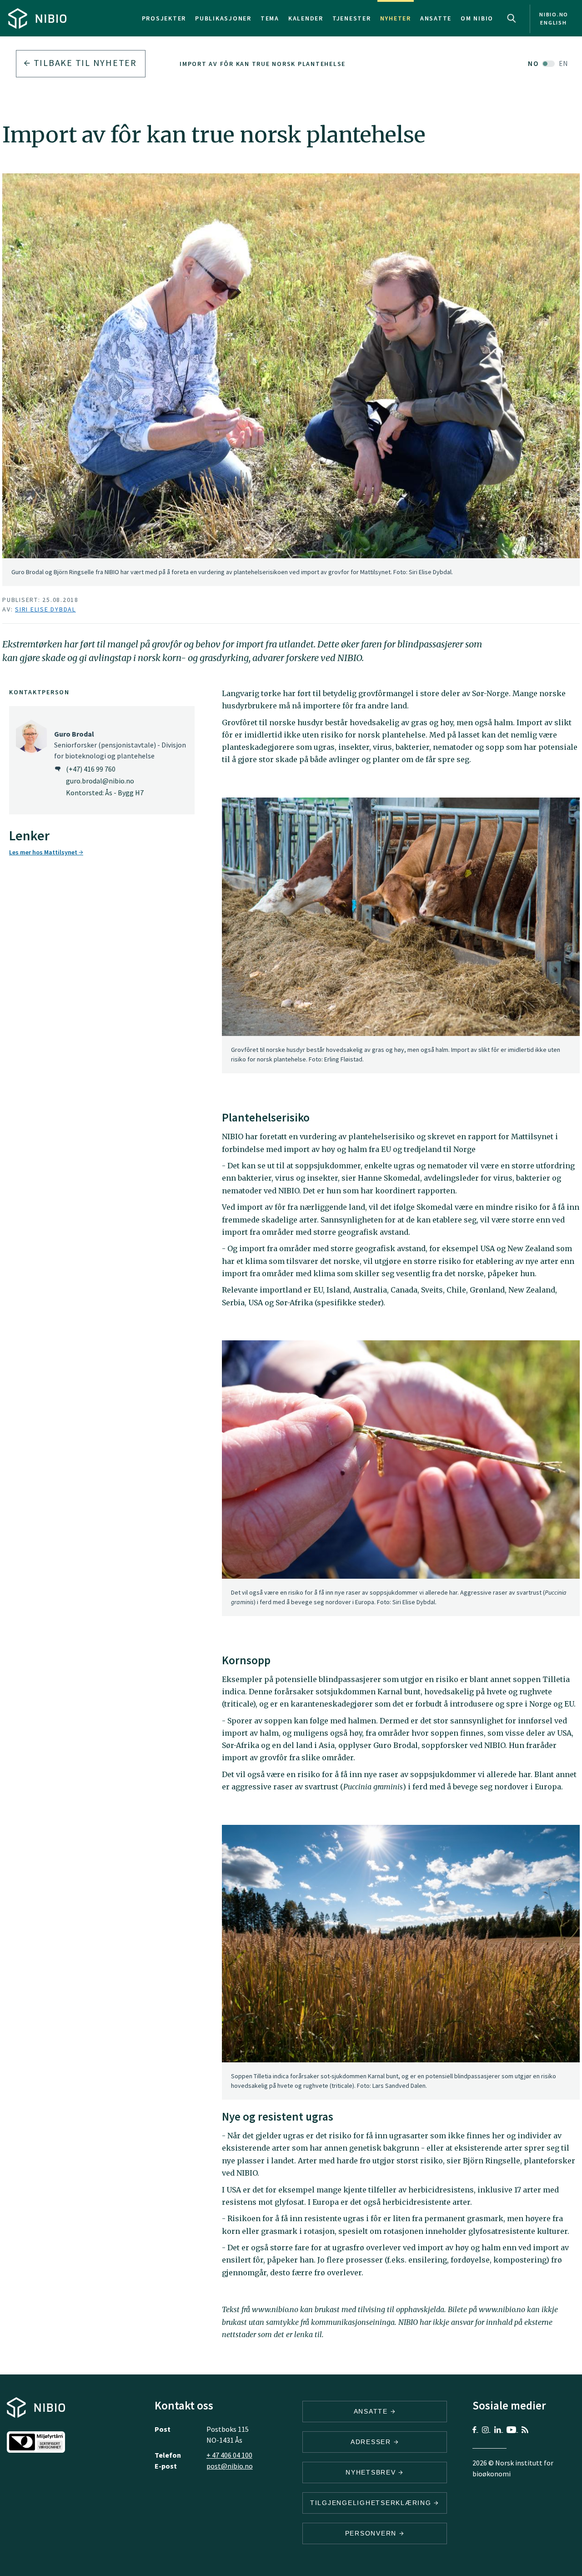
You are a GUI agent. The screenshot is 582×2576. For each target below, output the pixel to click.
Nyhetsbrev (372, 2472)
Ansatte (436, 18)
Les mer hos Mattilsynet (44, 852)
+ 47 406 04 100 (229, 2455)
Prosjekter (164, 18)
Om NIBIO (477, 18)
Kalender (306, 18)
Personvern (372, 2533)
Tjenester (352, 18)
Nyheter (396, 18)
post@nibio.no (230, 2466)
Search (512, 18)
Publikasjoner (223, 18)
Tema (270, 18)
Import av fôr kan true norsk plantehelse (263, 64)
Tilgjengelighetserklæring (372, 2503)
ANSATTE (372, 2411)
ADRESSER (372, 2442)
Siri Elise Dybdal (45, 609)
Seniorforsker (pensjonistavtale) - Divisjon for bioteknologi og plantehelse (120, 745)
